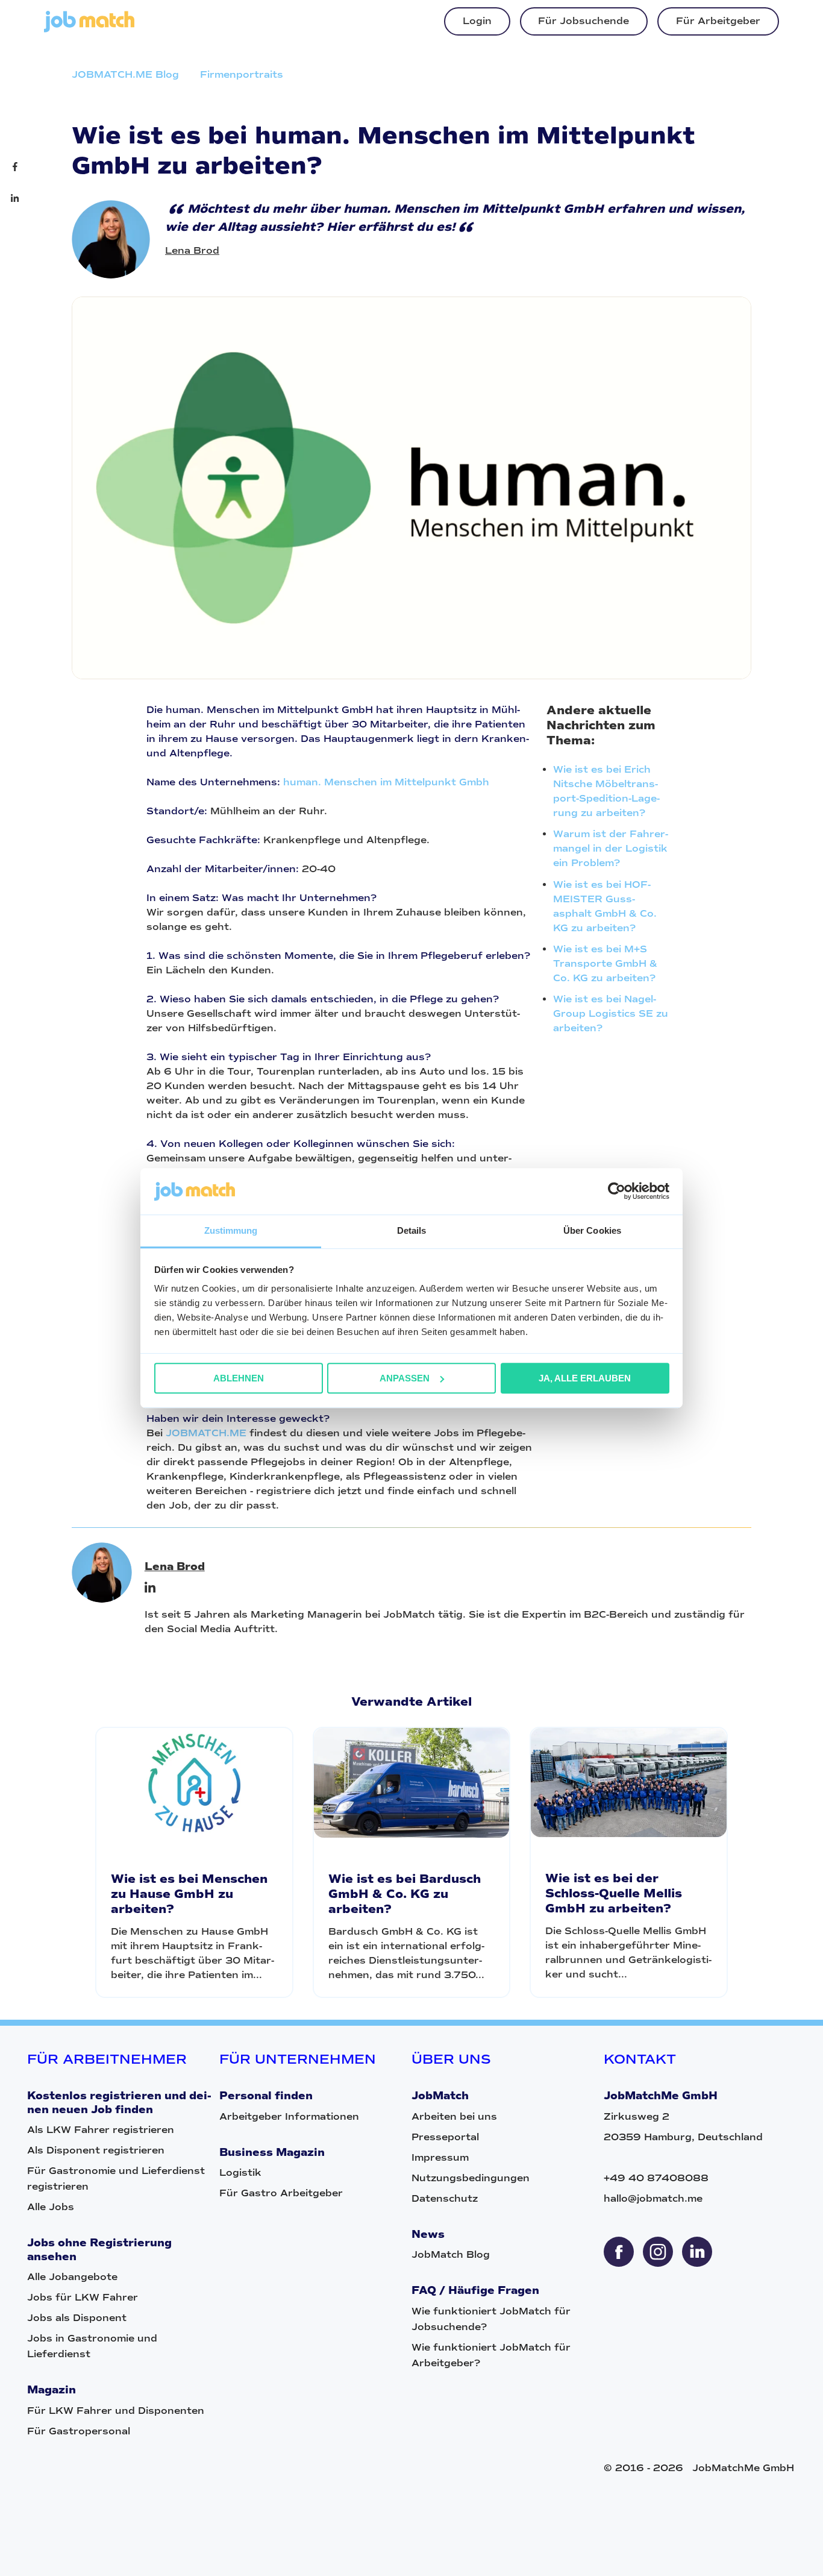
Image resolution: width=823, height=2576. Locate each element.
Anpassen (405, 1378)
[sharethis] (619, 2252)
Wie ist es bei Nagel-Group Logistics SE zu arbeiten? (611, 1013)
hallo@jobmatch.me (653, 2198)
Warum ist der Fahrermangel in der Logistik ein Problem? (611, 848)
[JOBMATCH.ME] (89, 29)
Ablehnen (239, 1378)
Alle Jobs (51, 2207)
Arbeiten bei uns (454, 2116)
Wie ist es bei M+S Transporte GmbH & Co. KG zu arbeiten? (605, 963)
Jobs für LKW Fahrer (83, 2297)
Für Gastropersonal (79, 2431)
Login (477, 21)
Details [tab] (412, 1230)
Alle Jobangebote (72, 2277)
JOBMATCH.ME (206, 1433)
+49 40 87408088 (656, 2178)
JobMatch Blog (451, 2254)
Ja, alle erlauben (585, 1378)
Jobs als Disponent (77, 2318)
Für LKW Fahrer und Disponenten (116, 2411)
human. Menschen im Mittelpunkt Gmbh (386, 782)
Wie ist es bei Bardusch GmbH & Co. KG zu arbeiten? (405, 1894)
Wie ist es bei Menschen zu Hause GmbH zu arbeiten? (189, 1894)
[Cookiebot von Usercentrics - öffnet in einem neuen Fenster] (617, 1192)
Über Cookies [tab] (592, 1230)
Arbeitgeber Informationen (289, 2116)
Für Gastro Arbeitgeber (281, 2193)
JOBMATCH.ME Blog (125, 74)
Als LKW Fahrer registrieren (101, 2130)
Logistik (240, 2172)
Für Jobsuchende (584, 21)
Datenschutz (445, 2198)
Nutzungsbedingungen (471, 2178)
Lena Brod (192, 250)
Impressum (440, 2157)
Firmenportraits (242, 74)
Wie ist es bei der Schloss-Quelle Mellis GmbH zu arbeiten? (614, 1893)
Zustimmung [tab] (231, 1230)
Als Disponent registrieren (96, 2150)
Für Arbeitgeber (718, 21)
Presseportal (445, 2137)
